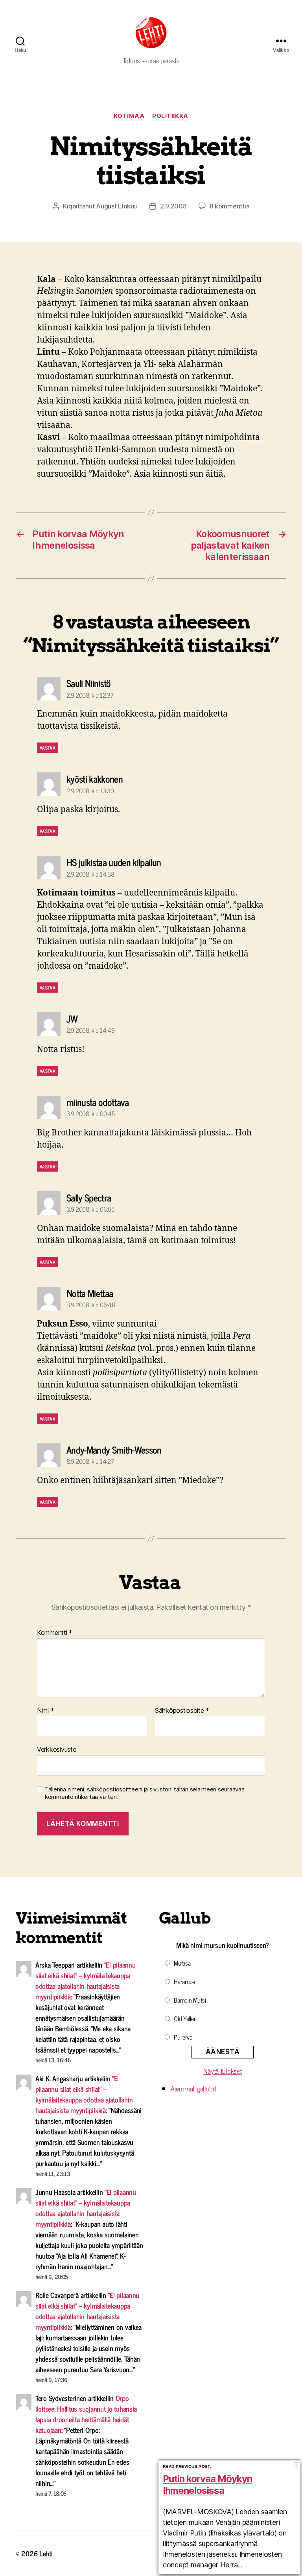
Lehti (46, 2553)
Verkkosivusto (57, 1749)
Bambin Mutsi (190, 2000)
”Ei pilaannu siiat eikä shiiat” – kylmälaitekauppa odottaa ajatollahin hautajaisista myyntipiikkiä (86, 1980)
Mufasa (182, 1963)
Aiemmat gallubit (193, 2088)
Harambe (184, 1981)
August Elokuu (117, 206)
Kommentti (55, 1633)
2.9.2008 (173, 206)
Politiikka (170, 116)
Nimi (45, 1711)
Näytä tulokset (222, 2071)
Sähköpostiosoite (182, 1711)
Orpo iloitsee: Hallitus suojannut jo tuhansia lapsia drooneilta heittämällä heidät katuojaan (86, 2414)
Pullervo (183, 2037)
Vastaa (48, 748)
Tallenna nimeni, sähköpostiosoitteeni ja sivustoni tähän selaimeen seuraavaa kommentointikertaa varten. (145, 1793)
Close (296, 2465)
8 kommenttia (230, 206)
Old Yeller (185, 2018)
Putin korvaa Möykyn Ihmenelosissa (207, 2485)
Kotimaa (129, 116)
